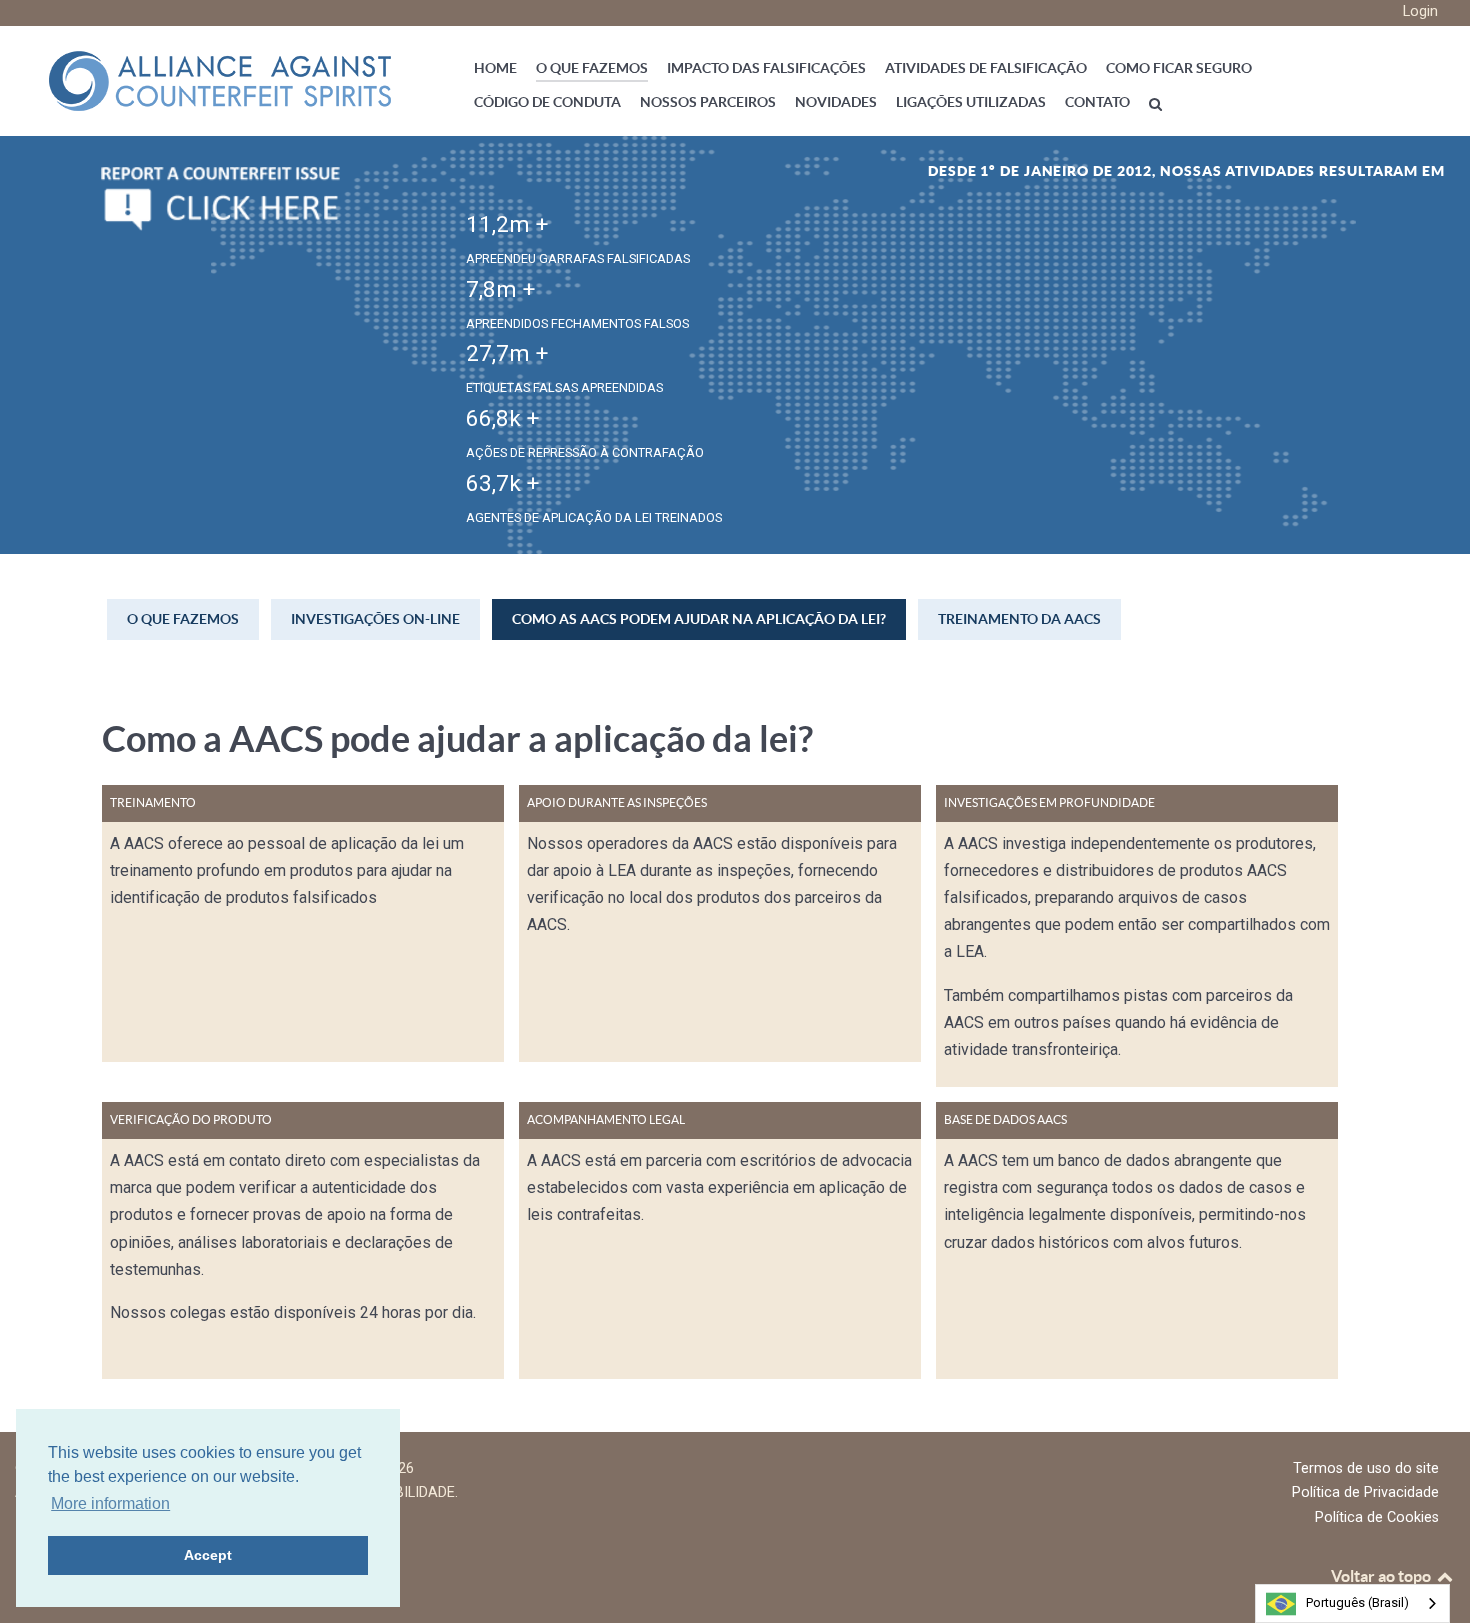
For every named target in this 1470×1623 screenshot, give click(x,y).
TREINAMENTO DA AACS (1019, 619)
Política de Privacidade (1365, 1492)
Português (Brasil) (1357, 1602)
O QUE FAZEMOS (183, 619)
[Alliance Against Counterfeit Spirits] (220, 79)
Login (1420, 11)
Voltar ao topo (1382, 1576)
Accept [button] (208, 1555)
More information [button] (110, 1503)
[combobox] (1352, 1603)
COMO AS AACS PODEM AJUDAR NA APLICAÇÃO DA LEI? (699, 619)
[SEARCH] (1158, 103)
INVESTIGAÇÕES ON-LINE (375, 619)
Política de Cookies (1377, 1517)
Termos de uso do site (1366, 1468)
